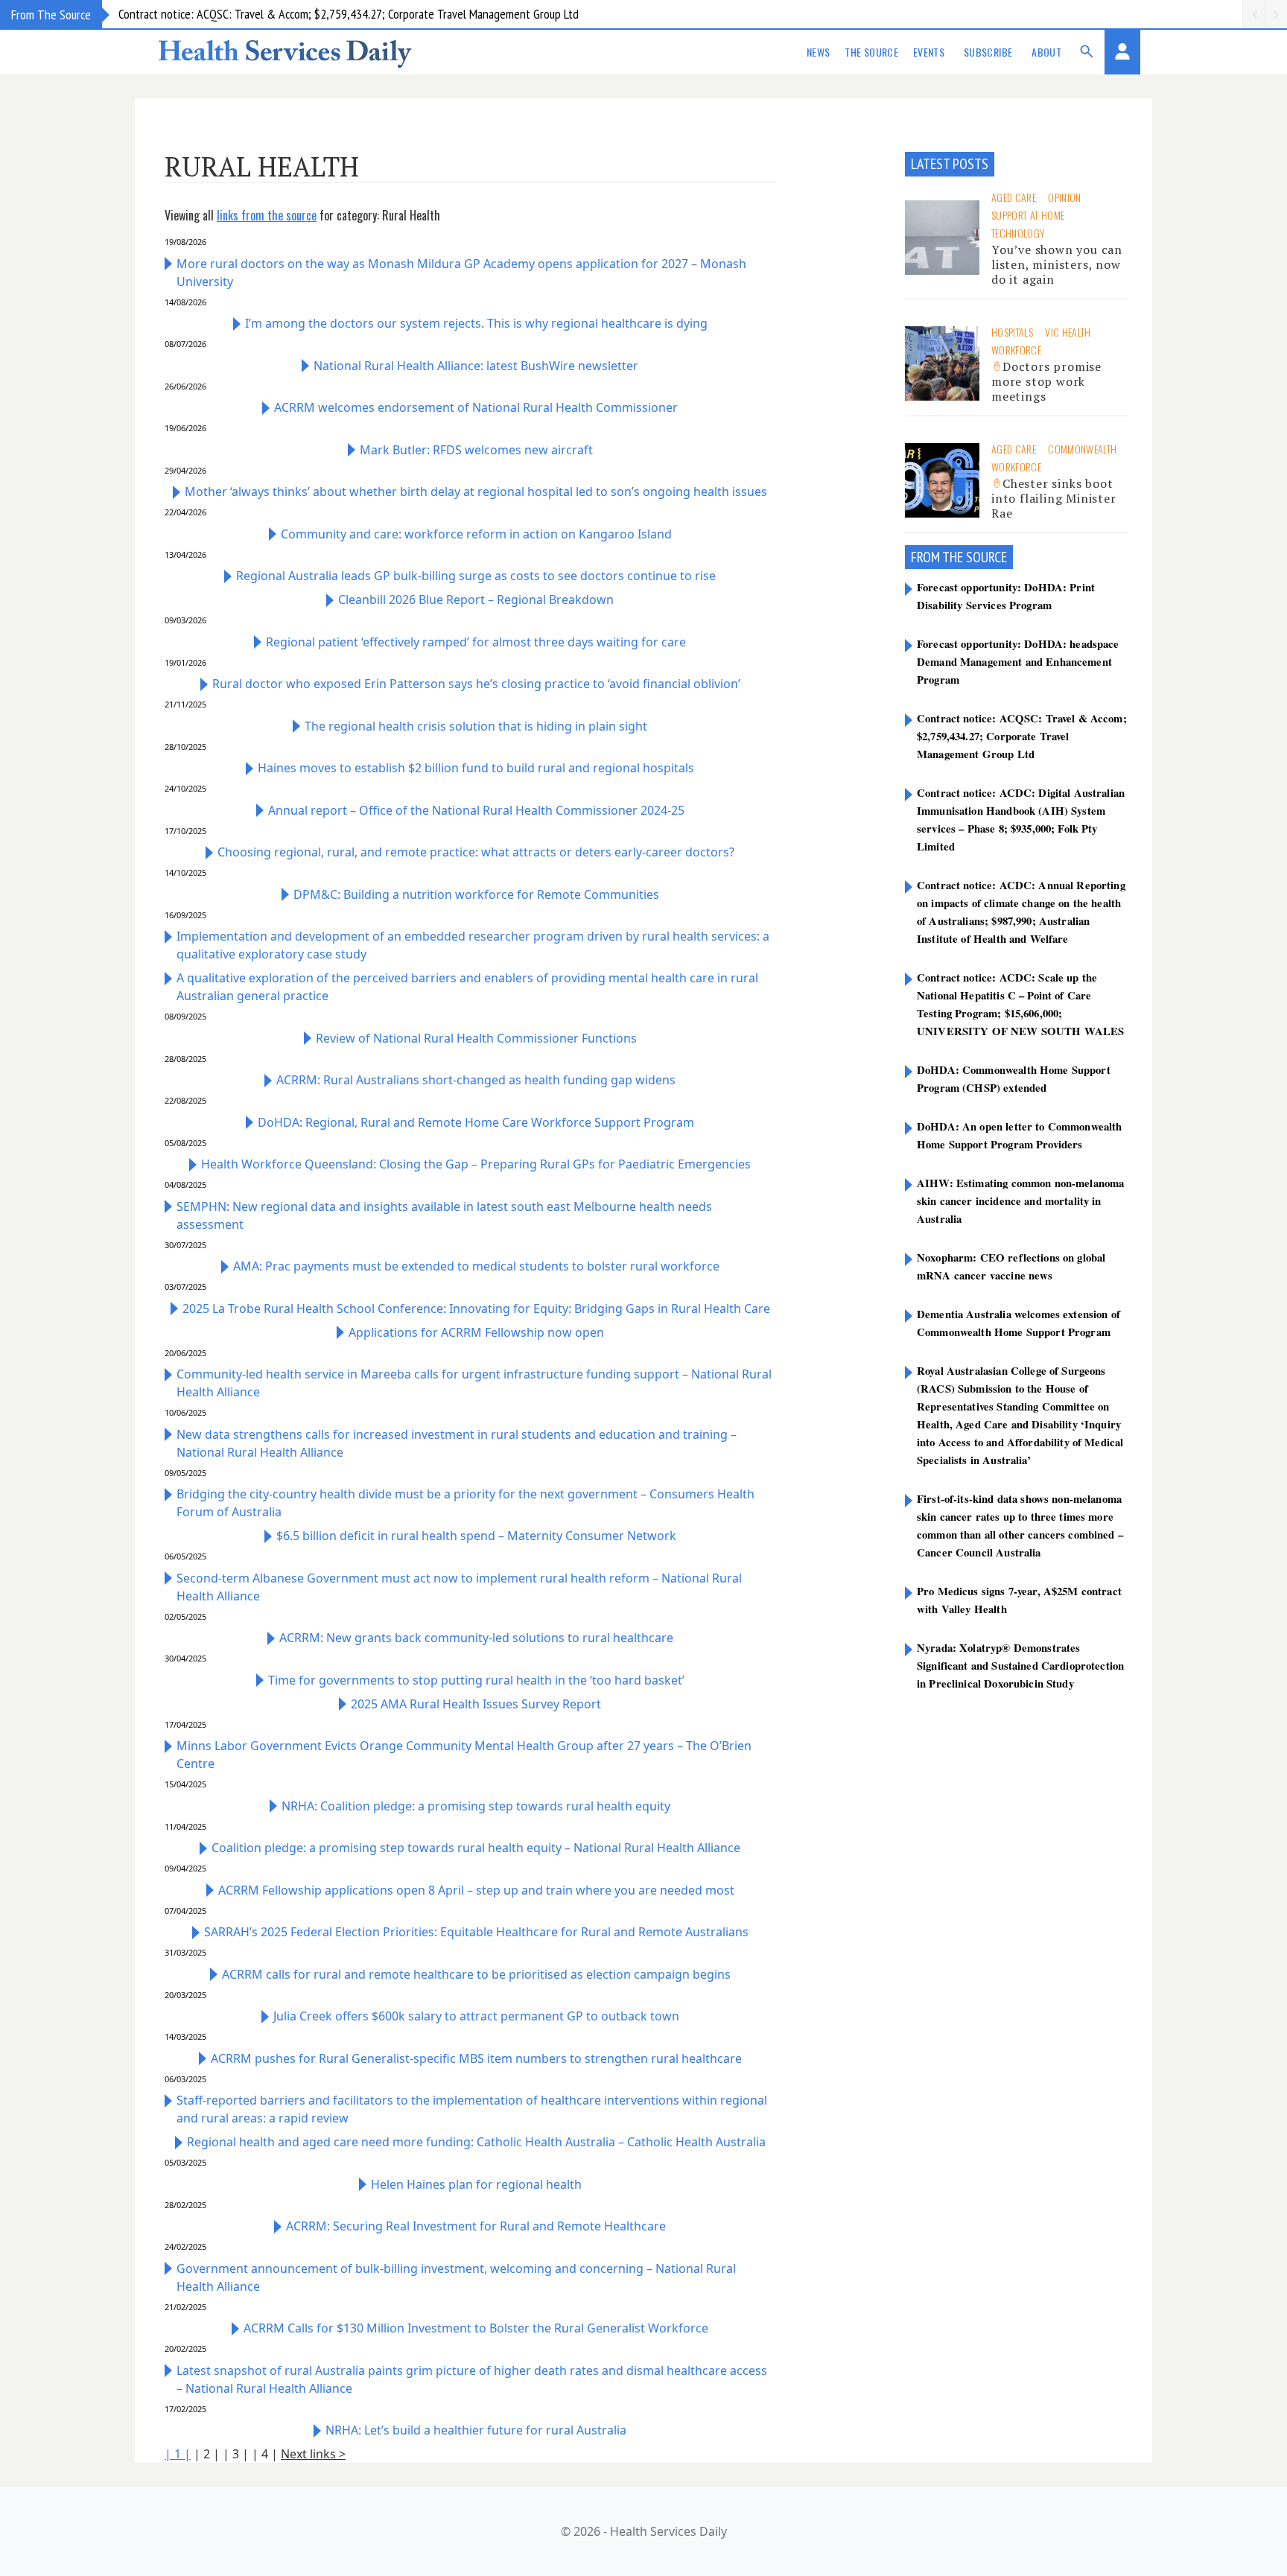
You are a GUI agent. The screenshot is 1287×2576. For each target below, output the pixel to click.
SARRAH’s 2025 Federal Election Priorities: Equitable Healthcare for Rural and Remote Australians (476, 1932)
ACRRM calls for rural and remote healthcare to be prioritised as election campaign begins (476, 1974)
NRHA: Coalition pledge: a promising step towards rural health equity (476, 1806)
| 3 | (236, 2454)
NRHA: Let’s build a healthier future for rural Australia (476, 2430)
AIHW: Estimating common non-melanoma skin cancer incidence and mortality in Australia (1020, 1200)
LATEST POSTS (950, 164)
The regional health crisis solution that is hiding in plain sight (476, 726)
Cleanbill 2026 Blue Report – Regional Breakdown (476, 600)
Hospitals (1012, 332)
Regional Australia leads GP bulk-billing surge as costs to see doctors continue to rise (476, 576)
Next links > (313, 2454)
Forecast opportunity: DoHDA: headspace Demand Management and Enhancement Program (1018, 661)
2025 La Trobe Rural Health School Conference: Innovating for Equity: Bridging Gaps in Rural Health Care (476, 1308)
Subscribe (988, 52)
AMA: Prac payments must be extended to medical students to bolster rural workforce (476, 1266)
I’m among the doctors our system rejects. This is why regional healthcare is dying (476, 323)
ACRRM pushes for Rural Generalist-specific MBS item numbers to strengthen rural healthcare (476, 2058)
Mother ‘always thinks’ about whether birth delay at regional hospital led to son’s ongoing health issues (476, 492)
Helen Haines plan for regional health (476, 2184)
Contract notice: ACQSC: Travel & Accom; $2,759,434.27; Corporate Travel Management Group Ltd (349, 14)
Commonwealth (1082, 449)
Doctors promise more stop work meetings (1046, 381)
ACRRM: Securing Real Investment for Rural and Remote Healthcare (476, 2226)
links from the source (267, 215)
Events (929, 52)
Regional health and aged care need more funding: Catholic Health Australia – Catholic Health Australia (476, 2142)
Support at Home (1028, 215)
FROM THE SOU (950, 557)
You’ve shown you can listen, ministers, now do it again (1057, 264)
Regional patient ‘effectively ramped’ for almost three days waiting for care (476, 642)
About (1046, 52)
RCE (998, 557)
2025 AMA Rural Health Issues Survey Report (476, 1704)
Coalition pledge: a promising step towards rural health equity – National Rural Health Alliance (476, 1848)
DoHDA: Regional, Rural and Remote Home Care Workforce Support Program (476, 1122)
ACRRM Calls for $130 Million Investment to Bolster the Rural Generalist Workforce (476, 2328)
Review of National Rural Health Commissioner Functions (476, 1038)
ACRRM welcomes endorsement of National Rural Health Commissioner (476, 407)
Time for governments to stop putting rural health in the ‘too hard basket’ (476, 1680)
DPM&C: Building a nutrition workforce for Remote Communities (476, 894)
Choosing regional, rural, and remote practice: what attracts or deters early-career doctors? (476, 852)
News (818, 52)
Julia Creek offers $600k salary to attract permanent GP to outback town (476, 2016)
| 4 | (265, 2454)
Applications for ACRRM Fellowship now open (476, 1332)
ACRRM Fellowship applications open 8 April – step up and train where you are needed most (476, 1890)
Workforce (1016, 350)
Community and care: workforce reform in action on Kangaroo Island (476, 534)
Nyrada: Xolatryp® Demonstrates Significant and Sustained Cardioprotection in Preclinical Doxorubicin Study (1020, 1665)
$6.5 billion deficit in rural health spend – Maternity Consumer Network (476, 1536)
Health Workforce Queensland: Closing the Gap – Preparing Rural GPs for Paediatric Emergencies (476, 1164)
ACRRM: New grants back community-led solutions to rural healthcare (476, 1638)
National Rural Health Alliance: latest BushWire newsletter (476, 366)
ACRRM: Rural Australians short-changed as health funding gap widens (476, 1080)
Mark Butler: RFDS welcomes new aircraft (476, 450)
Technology (1019, 233)
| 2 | (207, 2454)
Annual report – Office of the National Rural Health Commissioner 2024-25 (476, 810)
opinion (1064, 197)
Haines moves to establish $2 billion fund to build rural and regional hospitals (476, 768)
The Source (871, 52)
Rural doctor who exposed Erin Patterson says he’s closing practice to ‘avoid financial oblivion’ (476, 684)
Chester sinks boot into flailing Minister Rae (1054, 498)
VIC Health (1068, 332)
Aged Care (1014, 197)
